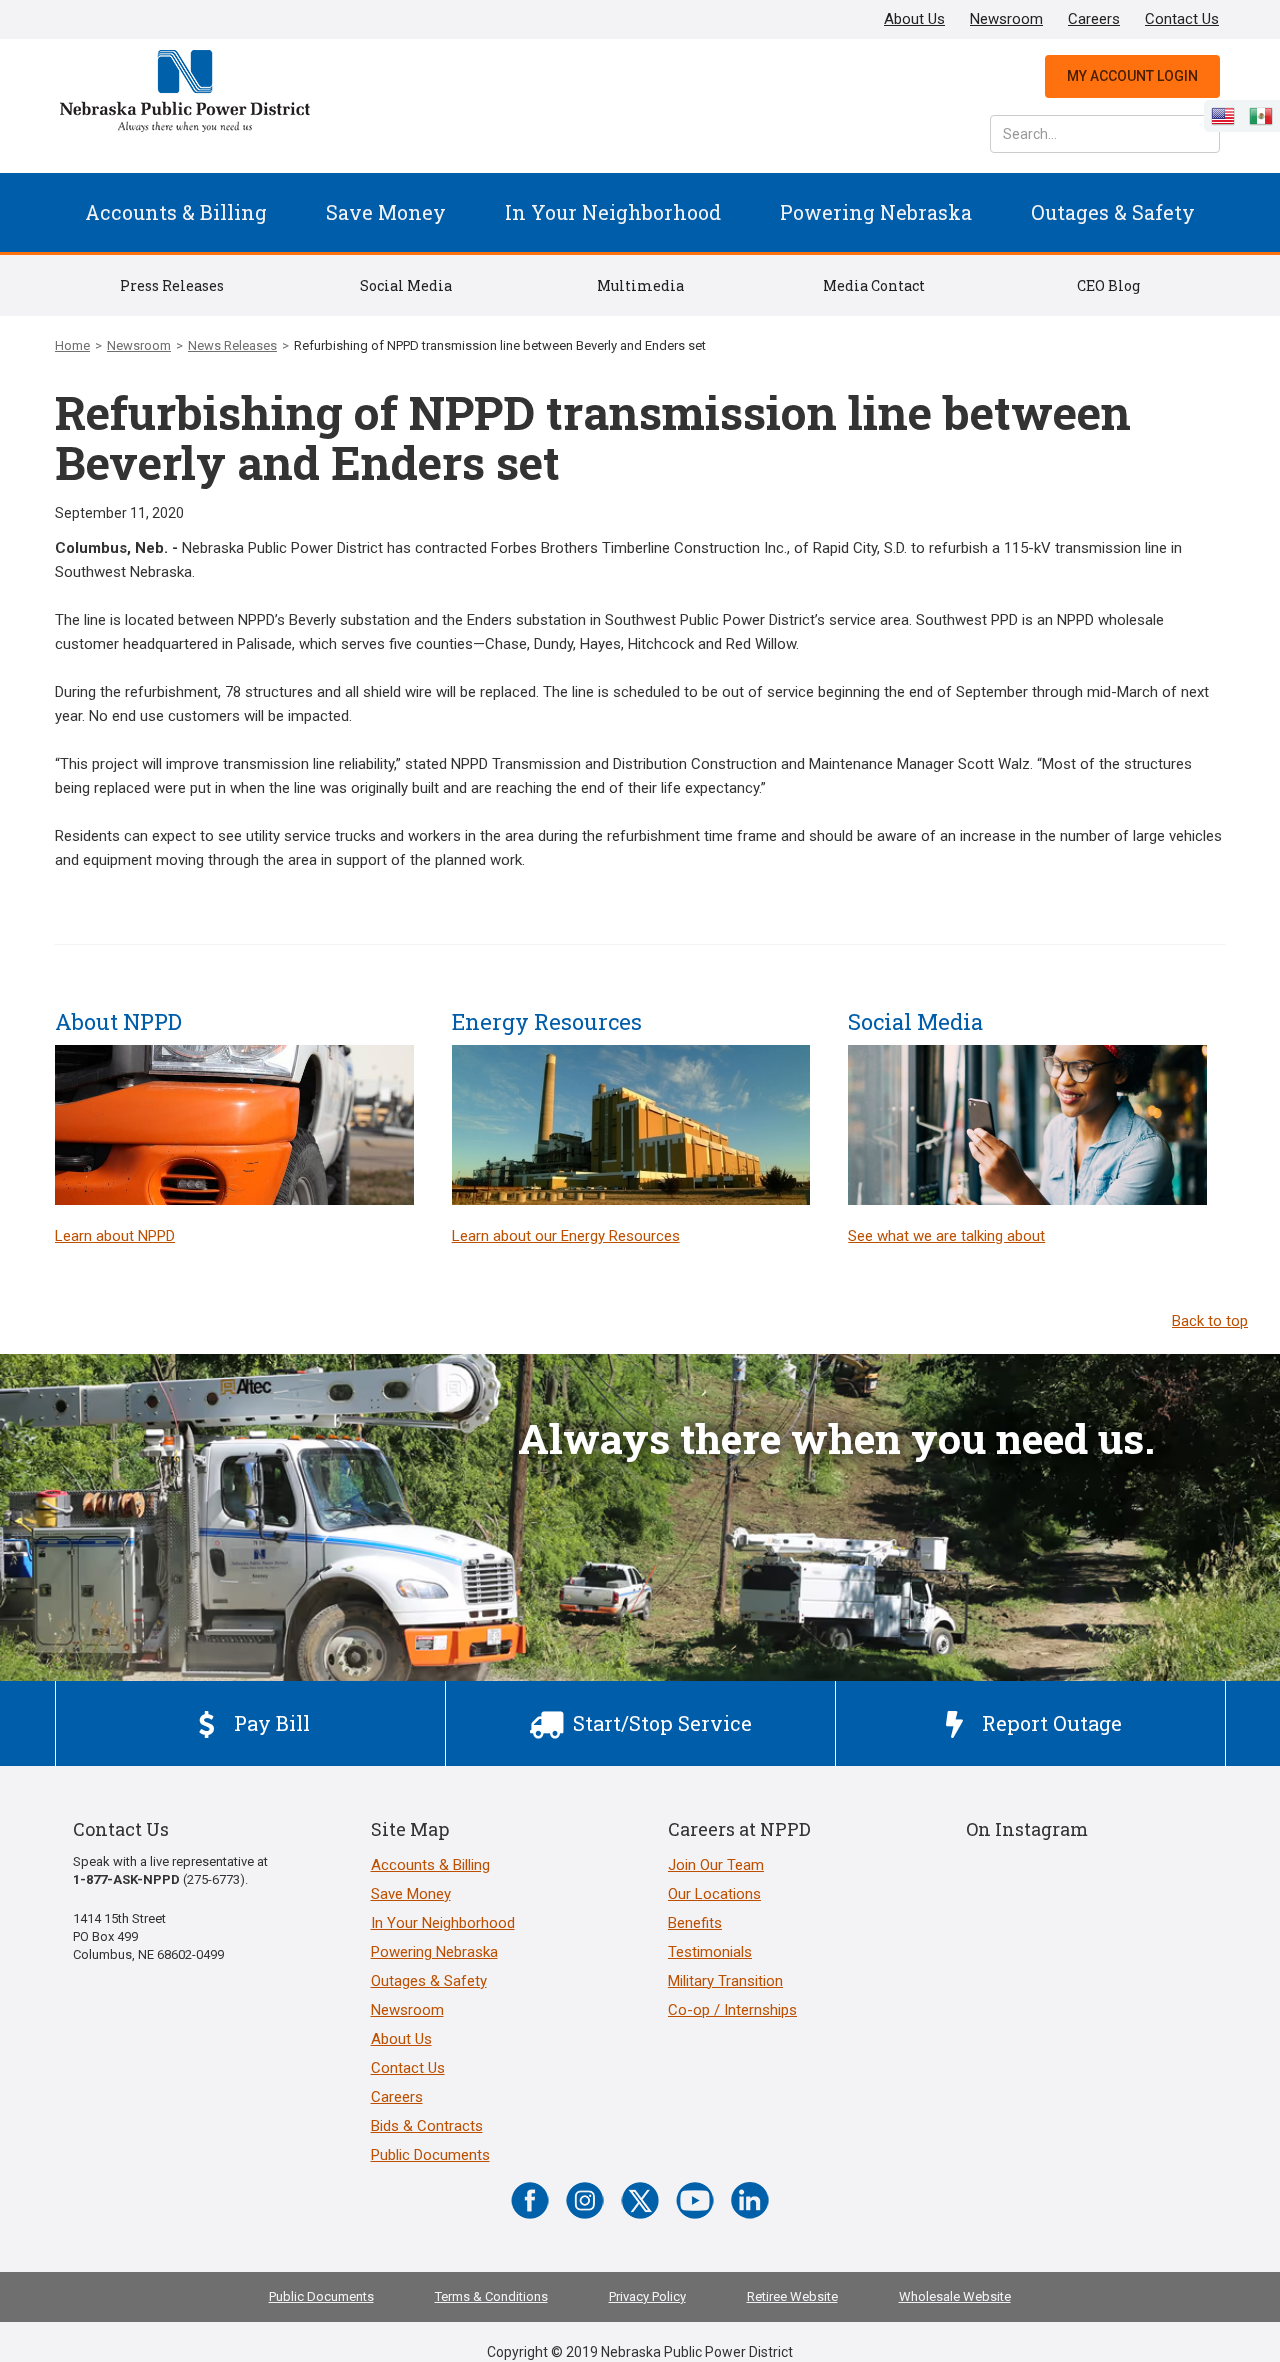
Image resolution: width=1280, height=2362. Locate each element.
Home (72, 345)
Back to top (1210, 1321)
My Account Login (1132, 76)
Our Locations (714, 1894)
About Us (914, 19)
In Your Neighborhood (613, 212)
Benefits (695, 1923)
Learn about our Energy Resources (566, 1236)
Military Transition (725, 1981)
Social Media (406, 285)
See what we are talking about (946, 1236)
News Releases (232, 345)
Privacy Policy (647, 2296)
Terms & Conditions (491, 2296)
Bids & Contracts (427, 2126)
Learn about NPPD (115, 1236)
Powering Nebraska (876, 212)
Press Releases (172, 285)
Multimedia (640, 285)
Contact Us (1182, 19)
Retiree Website (792, 2296)
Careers (1094, 19)
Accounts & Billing (176, 212)
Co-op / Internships (732, 2010)
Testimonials (710, 1952)
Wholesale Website (955, 2296)
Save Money (386, 212)
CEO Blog (1108, 285)
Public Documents (430, 2155)
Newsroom (1006, 19)
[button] (176, 212)
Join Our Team (716, 1865)
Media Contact (874, 285)
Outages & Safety (1113, 212)
